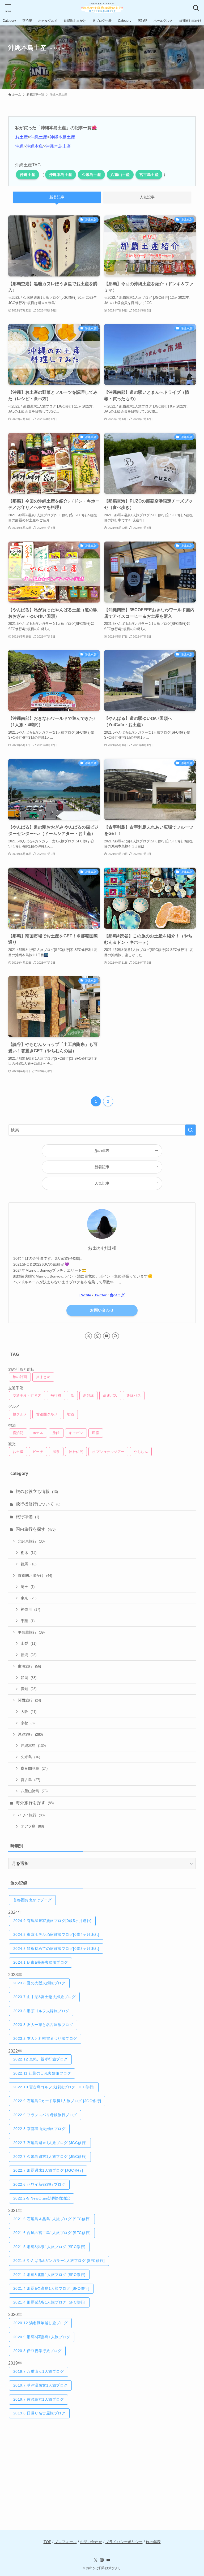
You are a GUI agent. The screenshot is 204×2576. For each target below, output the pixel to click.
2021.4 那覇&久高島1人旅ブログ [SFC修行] (51, 2288)
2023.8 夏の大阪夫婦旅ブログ (39, 1983)
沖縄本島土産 (62, 137)
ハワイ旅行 (31, 1815)
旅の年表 (153, 2542)
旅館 (56, 1433)
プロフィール (66, 2542)
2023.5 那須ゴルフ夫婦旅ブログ (41, 2011)
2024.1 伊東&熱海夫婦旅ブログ (41, 1962)
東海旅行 (29, 1666)
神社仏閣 (76, 1452)
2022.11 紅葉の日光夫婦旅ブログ (42, 2073)
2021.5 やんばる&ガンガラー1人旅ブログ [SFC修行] (59, 2261)
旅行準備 (27, 1517)
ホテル (38, 1433)
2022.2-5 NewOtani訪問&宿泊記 (42, 2198)
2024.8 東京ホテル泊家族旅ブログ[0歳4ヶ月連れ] (56, 1934)
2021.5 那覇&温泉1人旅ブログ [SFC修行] (49, 2247)
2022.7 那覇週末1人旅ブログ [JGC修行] (48, 2170)
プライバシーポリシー (124, 2542)
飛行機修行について (38, 1504)
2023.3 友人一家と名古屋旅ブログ (43, 2025)
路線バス (134, 1395)
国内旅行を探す (36, 1529)
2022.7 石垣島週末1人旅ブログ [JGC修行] (50, 2143)
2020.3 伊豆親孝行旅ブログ (37, 2351)
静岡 (29, 1678)
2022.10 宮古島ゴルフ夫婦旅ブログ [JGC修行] (54, 2087)
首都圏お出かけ (35, 1575)
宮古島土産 (149, 175)
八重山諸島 (34, 1791)
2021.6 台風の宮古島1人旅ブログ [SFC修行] (52, 2233)
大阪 (29, 1712)
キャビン (76, 1433)
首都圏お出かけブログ (33, 1900)
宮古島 (30, 1780)
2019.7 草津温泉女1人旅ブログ (41, 2385)
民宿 (96, 1433)
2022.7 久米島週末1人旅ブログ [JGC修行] (50, 2157)
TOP (47, 2542)
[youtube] (107, 1336)
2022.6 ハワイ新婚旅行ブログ (39, 2184)
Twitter (100, 1295)
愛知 (29, 1689)
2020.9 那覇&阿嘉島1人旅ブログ (42, 2337)
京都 (28, 1723)
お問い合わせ (102, 1310)
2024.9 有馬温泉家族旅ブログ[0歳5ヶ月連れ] (52, 1921)
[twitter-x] (88, 1336)
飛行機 (56, 1395)
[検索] (116, 1336)
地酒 (71, 1414)
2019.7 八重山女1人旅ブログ (39, 2371)
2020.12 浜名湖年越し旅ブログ (41, 2323)
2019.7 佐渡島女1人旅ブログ (39, 2399)
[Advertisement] (102, 2468)
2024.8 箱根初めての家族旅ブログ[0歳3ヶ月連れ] (56, 1949)
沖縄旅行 (30, 1734)
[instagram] (97, 1336)
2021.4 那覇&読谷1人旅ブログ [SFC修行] (49, 2302)
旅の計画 (20, 1377)
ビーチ (38, 1452)
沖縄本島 (35, 146)
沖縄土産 (39, 137)
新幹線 (89, 1395)
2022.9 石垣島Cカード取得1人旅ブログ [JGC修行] (57, 2101)
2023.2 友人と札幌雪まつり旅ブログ (45, 2038)
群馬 (29, 1564)
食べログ (117, 1295)
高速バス (110, 1395)
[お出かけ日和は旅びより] (102, 8)
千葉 (28, 1621)
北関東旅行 (31, 1541)
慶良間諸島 (34, 1768)
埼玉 (28, 1587)
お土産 (22, 137)
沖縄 (19, 146)
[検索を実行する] (190, 1130)
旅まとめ (43, 1377)
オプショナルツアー (108, 1452)
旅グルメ (20, 1414)
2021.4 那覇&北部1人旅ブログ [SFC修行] (49, 2275)
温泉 (56, 1452)
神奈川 (30, 1609)
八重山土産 (120, 175)
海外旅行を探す (35, 1803)
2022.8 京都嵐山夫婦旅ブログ (39, 2129)
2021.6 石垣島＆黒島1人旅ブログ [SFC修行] (52, 2219)
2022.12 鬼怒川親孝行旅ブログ (41, 2059)
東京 (29, 1598)
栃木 (29, 1553)
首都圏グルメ (47, 1414)
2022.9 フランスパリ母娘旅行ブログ (45, 2115)
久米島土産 (92, 175)
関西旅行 (29, 1700)
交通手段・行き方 (27, 1395)
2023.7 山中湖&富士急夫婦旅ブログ (44, 1997)
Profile (85, 1295)
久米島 (30, 1757)
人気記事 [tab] (147, 197)
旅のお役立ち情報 (37, 1492)
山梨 (29, 1643)
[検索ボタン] (196, 8)
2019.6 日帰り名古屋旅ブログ (39, 2413)
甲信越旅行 (31, 1632)
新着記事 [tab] (57, 197)
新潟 (29, 1655)
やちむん (141, 1452)
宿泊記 (18, 1433)
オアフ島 (32, 1826)
